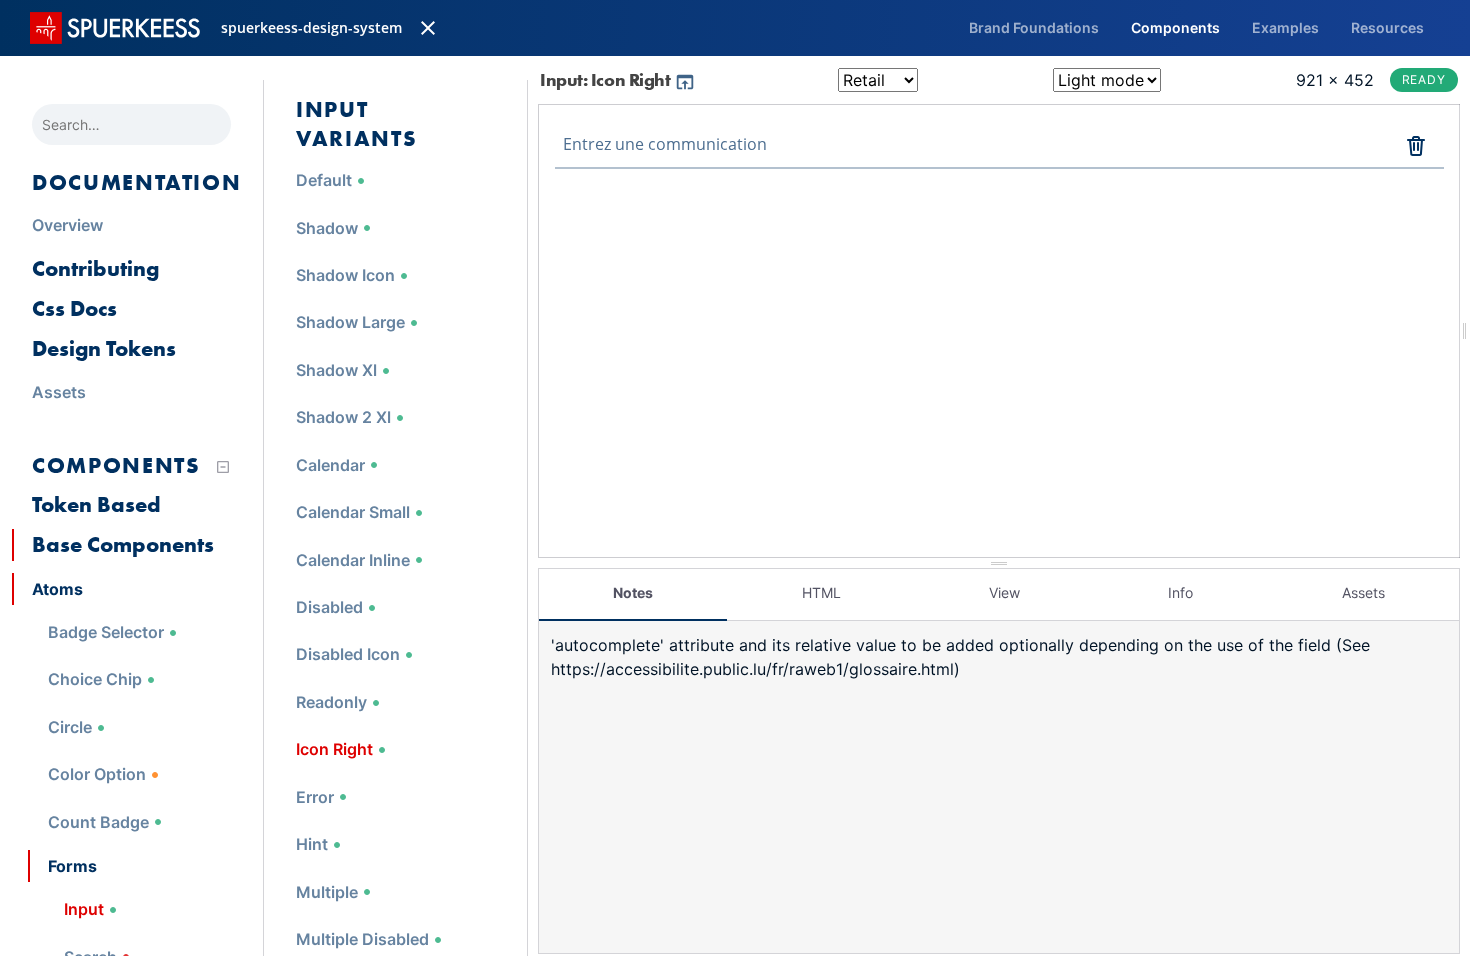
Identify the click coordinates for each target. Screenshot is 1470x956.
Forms (72, 866)
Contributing (95, 268)
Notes (633, 592)
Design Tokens (104, 348)
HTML (821, 592)
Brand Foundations (1034, 27)
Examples (1285, 27)
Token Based (96, 504)
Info (1180, 592)
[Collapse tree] (223, 467)
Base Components (123, 544)
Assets (1363, 592)
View (1004, 592)
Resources (1387, 27)
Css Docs (74, 308)
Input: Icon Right (607, 79)
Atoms (57, 589)
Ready (1424, 79)
